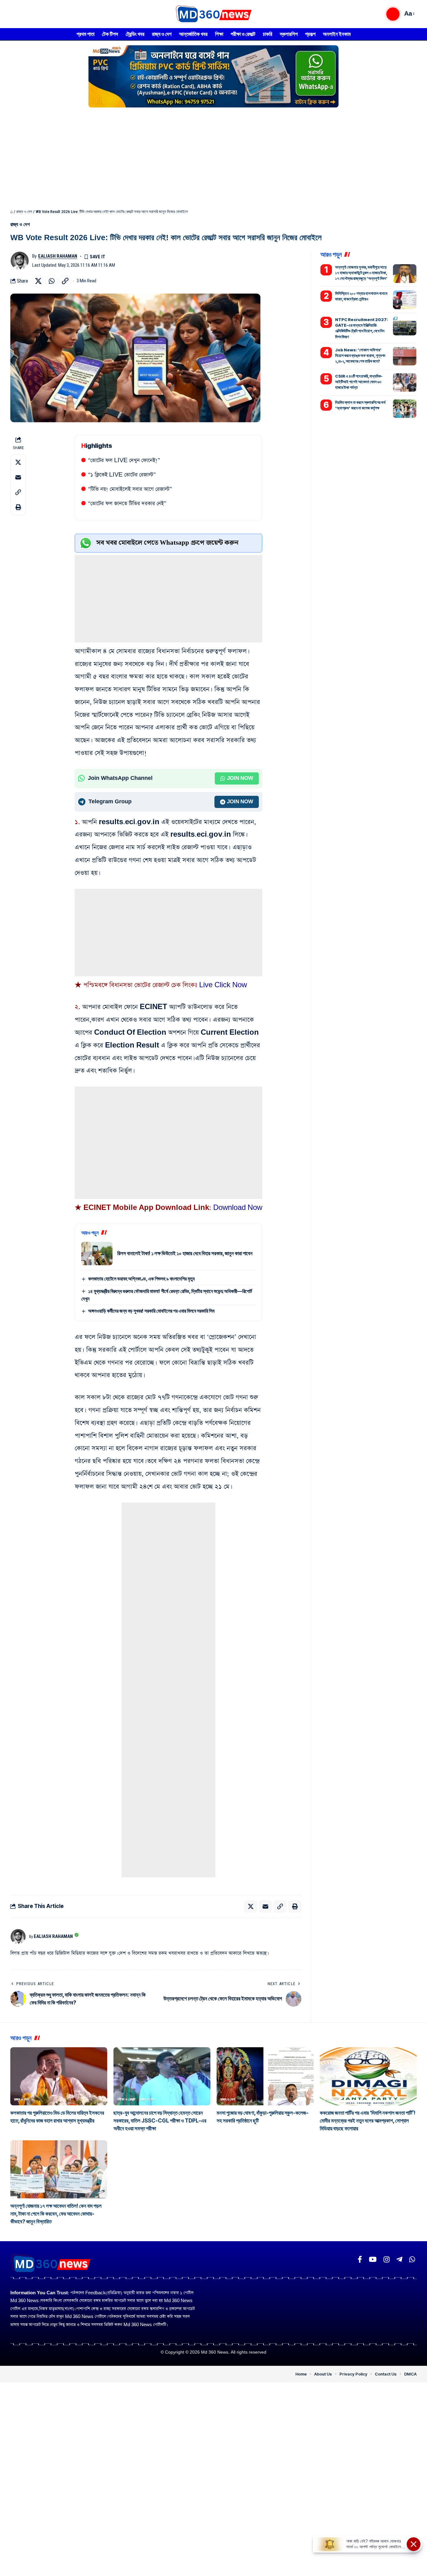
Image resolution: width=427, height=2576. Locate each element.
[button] (393, 14)
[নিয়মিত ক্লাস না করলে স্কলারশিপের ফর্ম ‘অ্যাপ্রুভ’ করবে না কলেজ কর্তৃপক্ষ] (405, 409)
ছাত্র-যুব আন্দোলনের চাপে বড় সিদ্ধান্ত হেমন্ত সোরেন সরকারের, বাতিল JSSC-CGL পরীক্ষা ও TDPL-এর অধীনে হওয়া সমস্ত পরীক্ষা (160, 2121)
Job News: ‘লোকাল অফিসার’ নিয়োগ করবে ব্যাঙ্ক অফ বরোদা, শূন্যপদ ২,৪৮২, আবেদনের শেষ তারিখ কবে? (360, 355)
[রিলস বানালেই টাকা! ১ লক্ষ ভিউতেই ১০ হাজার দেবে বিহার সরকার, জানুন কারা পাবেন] (97, 1253)
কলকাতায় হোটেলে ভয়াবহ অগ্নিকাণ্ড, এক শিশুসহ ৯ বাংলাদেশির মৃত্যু (141, 1279)
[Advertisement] (213, 156)
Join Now (240, 778)
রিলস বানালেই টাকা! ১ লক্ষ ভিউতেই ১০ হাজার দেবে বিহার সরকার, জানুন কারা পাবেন (185, 1253)
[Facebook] (360, 2259)
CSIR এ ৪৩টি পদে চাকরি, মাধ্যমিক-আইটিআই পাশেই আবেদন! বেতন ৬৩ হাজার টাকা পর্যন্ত (359, 381)
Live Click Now (223, 985)
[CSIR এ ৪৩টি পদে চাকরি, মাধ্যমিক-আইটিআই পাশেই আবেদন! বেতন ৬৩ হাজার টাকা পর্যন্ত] (405, 382)
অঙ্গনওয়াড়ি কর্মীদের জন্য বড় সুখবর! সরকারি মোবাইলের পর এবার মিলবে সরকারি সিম (151, 1311)
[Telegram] (399, 2259)
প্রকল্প (18, 2192)
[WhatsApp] (412, 2259)
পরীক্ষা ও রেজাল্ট (126, 2099)
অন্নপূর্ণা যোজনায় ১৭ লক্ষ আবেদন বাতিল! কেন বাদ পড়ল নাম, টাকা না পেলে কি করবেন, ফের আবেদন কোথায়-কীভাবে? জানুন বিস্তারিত (56, 2214)
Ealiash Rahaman (58, 256)
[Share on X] (38, 281)
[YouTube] (373, 2259)
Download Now (238, 1208)
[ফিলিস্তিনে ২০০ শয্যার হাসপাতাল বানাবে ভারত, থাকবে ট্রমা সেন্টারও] (405, 300)
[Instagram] (387, 2259)
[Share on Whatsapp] (52, 281)
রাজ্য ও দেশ (24, 212)
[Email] (18, 477)
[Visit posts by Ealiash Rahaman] (20, 261)
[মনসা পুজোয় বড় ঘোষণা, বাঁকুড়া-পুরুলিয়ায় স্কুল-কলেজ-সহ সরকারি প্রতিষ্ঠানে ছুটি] (265, 2076)
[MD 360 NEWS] (213, 14)
